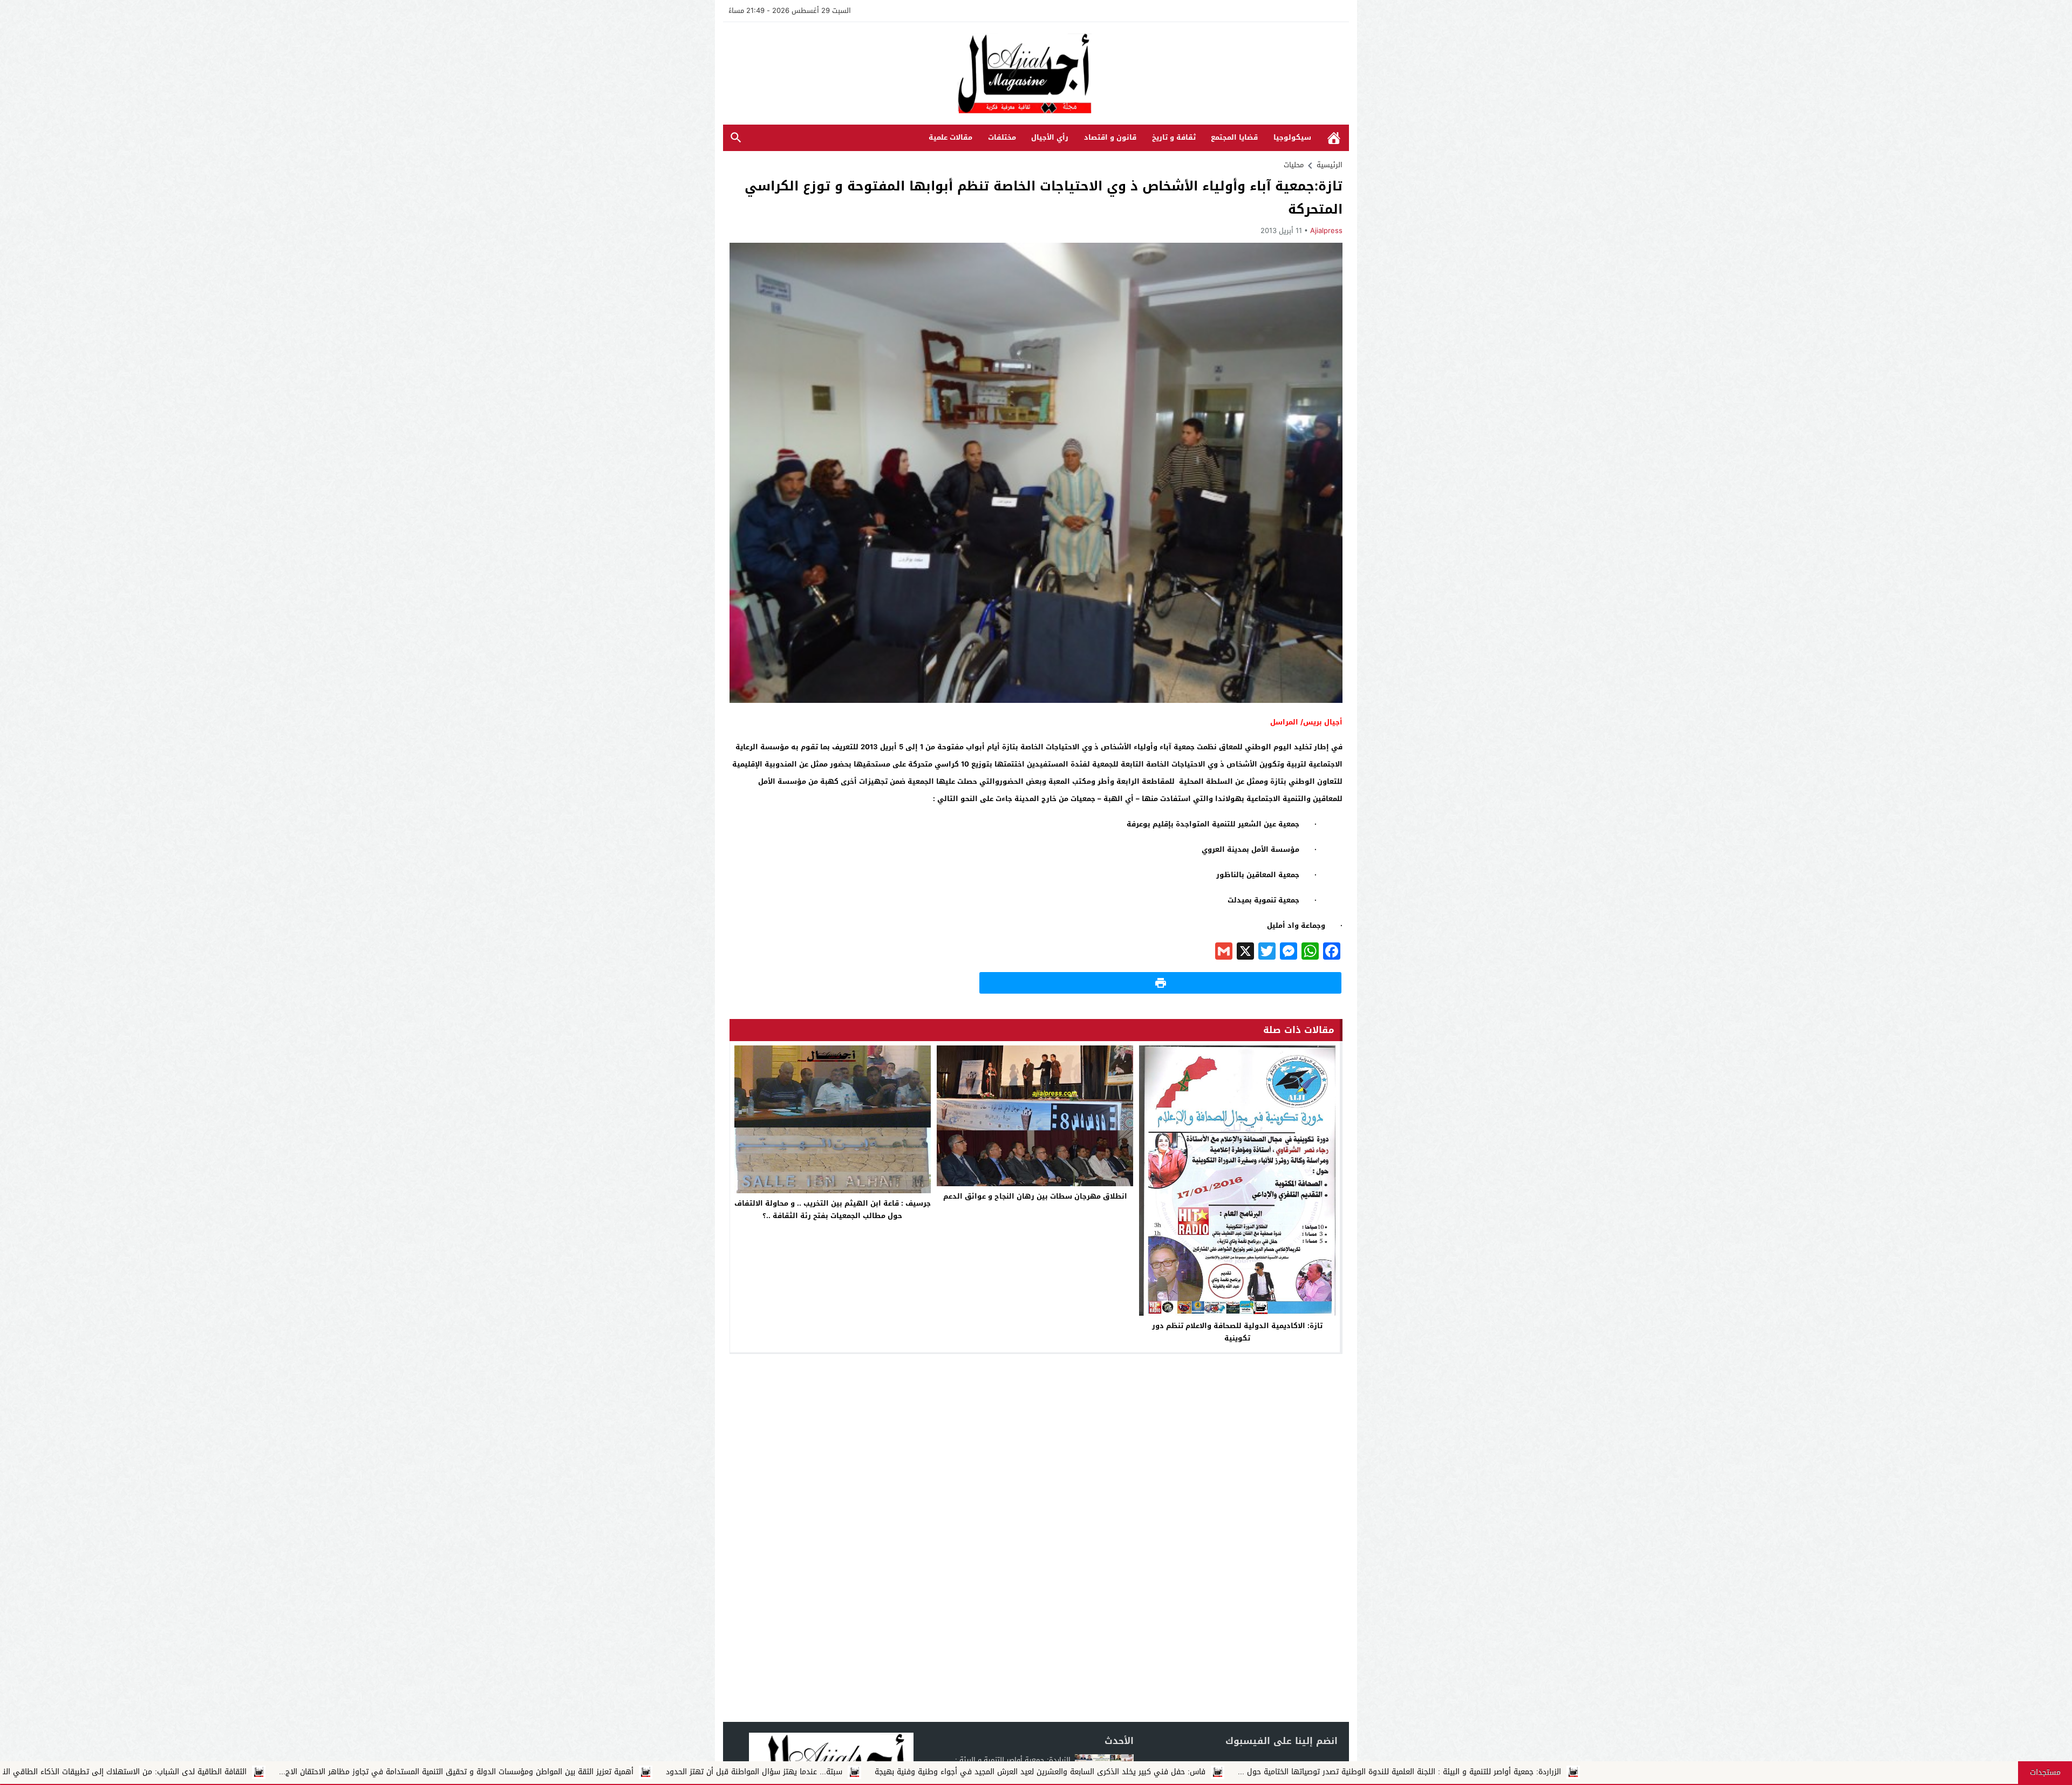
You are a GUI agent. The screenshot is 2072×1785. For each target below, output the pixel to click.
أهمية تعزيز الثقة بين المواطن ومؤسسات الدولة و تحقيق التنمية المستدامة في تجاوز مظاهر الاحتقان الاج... (864, 1772)
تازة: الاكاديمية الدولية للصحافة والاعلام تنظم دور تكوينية (1237, 1332)
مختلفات (1002, 137)
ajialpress (1326, 231)
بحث (736, 138)
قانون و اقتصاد (1110, 137)
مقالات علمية (950, 137)
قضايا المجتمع (1234, 137)
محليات (1294, 165)
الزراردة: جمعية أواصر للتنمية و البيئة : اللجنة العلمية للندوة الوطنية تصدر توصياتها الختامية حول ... (1807, 1772)
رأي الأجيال (1050, 137)
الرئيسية (1334, 138)
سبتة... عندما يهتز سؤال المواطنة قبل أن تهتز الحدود (1161, 1772)
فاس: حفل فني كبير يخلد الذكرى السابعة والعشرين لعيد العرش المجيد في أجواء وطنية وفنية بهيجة (1447, 1772)
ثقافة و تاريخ (1174, 137)
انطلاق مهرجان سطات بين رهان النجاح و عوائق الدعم (1035, 1196)
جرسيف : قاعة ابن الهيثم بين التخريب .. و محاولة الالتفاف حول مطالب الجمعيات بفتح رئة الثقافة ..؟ (833, 1209)
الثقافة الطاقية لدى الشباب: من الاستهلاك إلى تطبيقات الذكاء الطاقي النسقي (523, 1772)
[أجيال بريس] (1036, 74)
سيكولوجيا (1292, 137)
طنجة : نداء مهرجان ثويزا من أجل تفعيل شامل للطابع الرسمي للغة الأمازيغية (233, 1772)
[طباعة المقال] (1160, 983)
